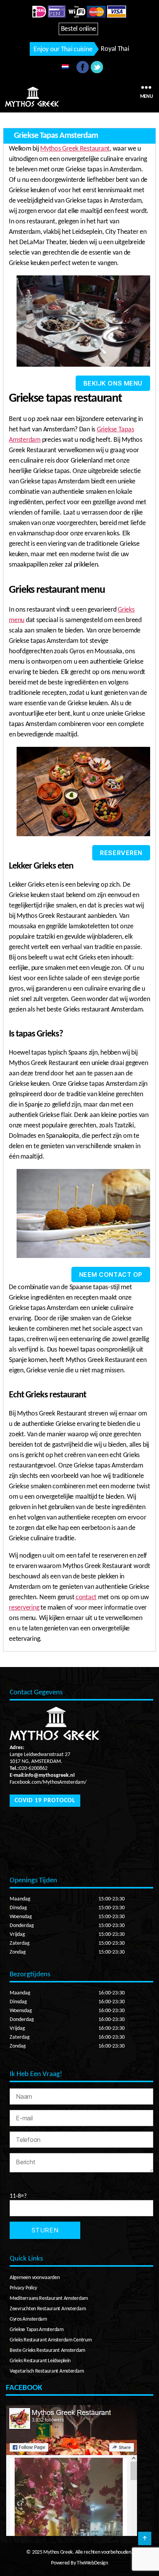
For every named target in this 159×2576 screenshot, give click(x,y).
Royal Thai (115, 49)
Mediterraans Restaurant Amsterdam (49, 2298)
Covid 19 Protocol (45, 1801)
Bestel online (79, 29)
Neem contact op (111, 1275)
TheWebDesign (92, 2563)
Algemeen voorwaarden (35, 2278)
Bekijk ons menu (113, 383)
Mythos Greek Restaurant (75, 149)
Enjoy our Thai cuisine (63, 49)
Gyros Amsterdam (28, 2319)
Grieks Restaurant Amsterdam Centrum (51, 2340)
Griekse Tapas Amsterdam (37, 2330)
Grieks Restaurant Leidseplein (40, 2361)
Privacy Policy (23, 2288)
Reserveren (121, 853)
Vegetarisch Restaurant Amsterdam (47, 2371)
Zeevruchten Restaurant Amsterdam (48, 2309)
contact (86, 1597)
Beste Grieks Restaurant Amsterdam (47, 2350)
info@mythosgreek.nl (50, 1775)
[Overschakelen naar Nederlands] (65, 67)
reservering (24, 1608)
